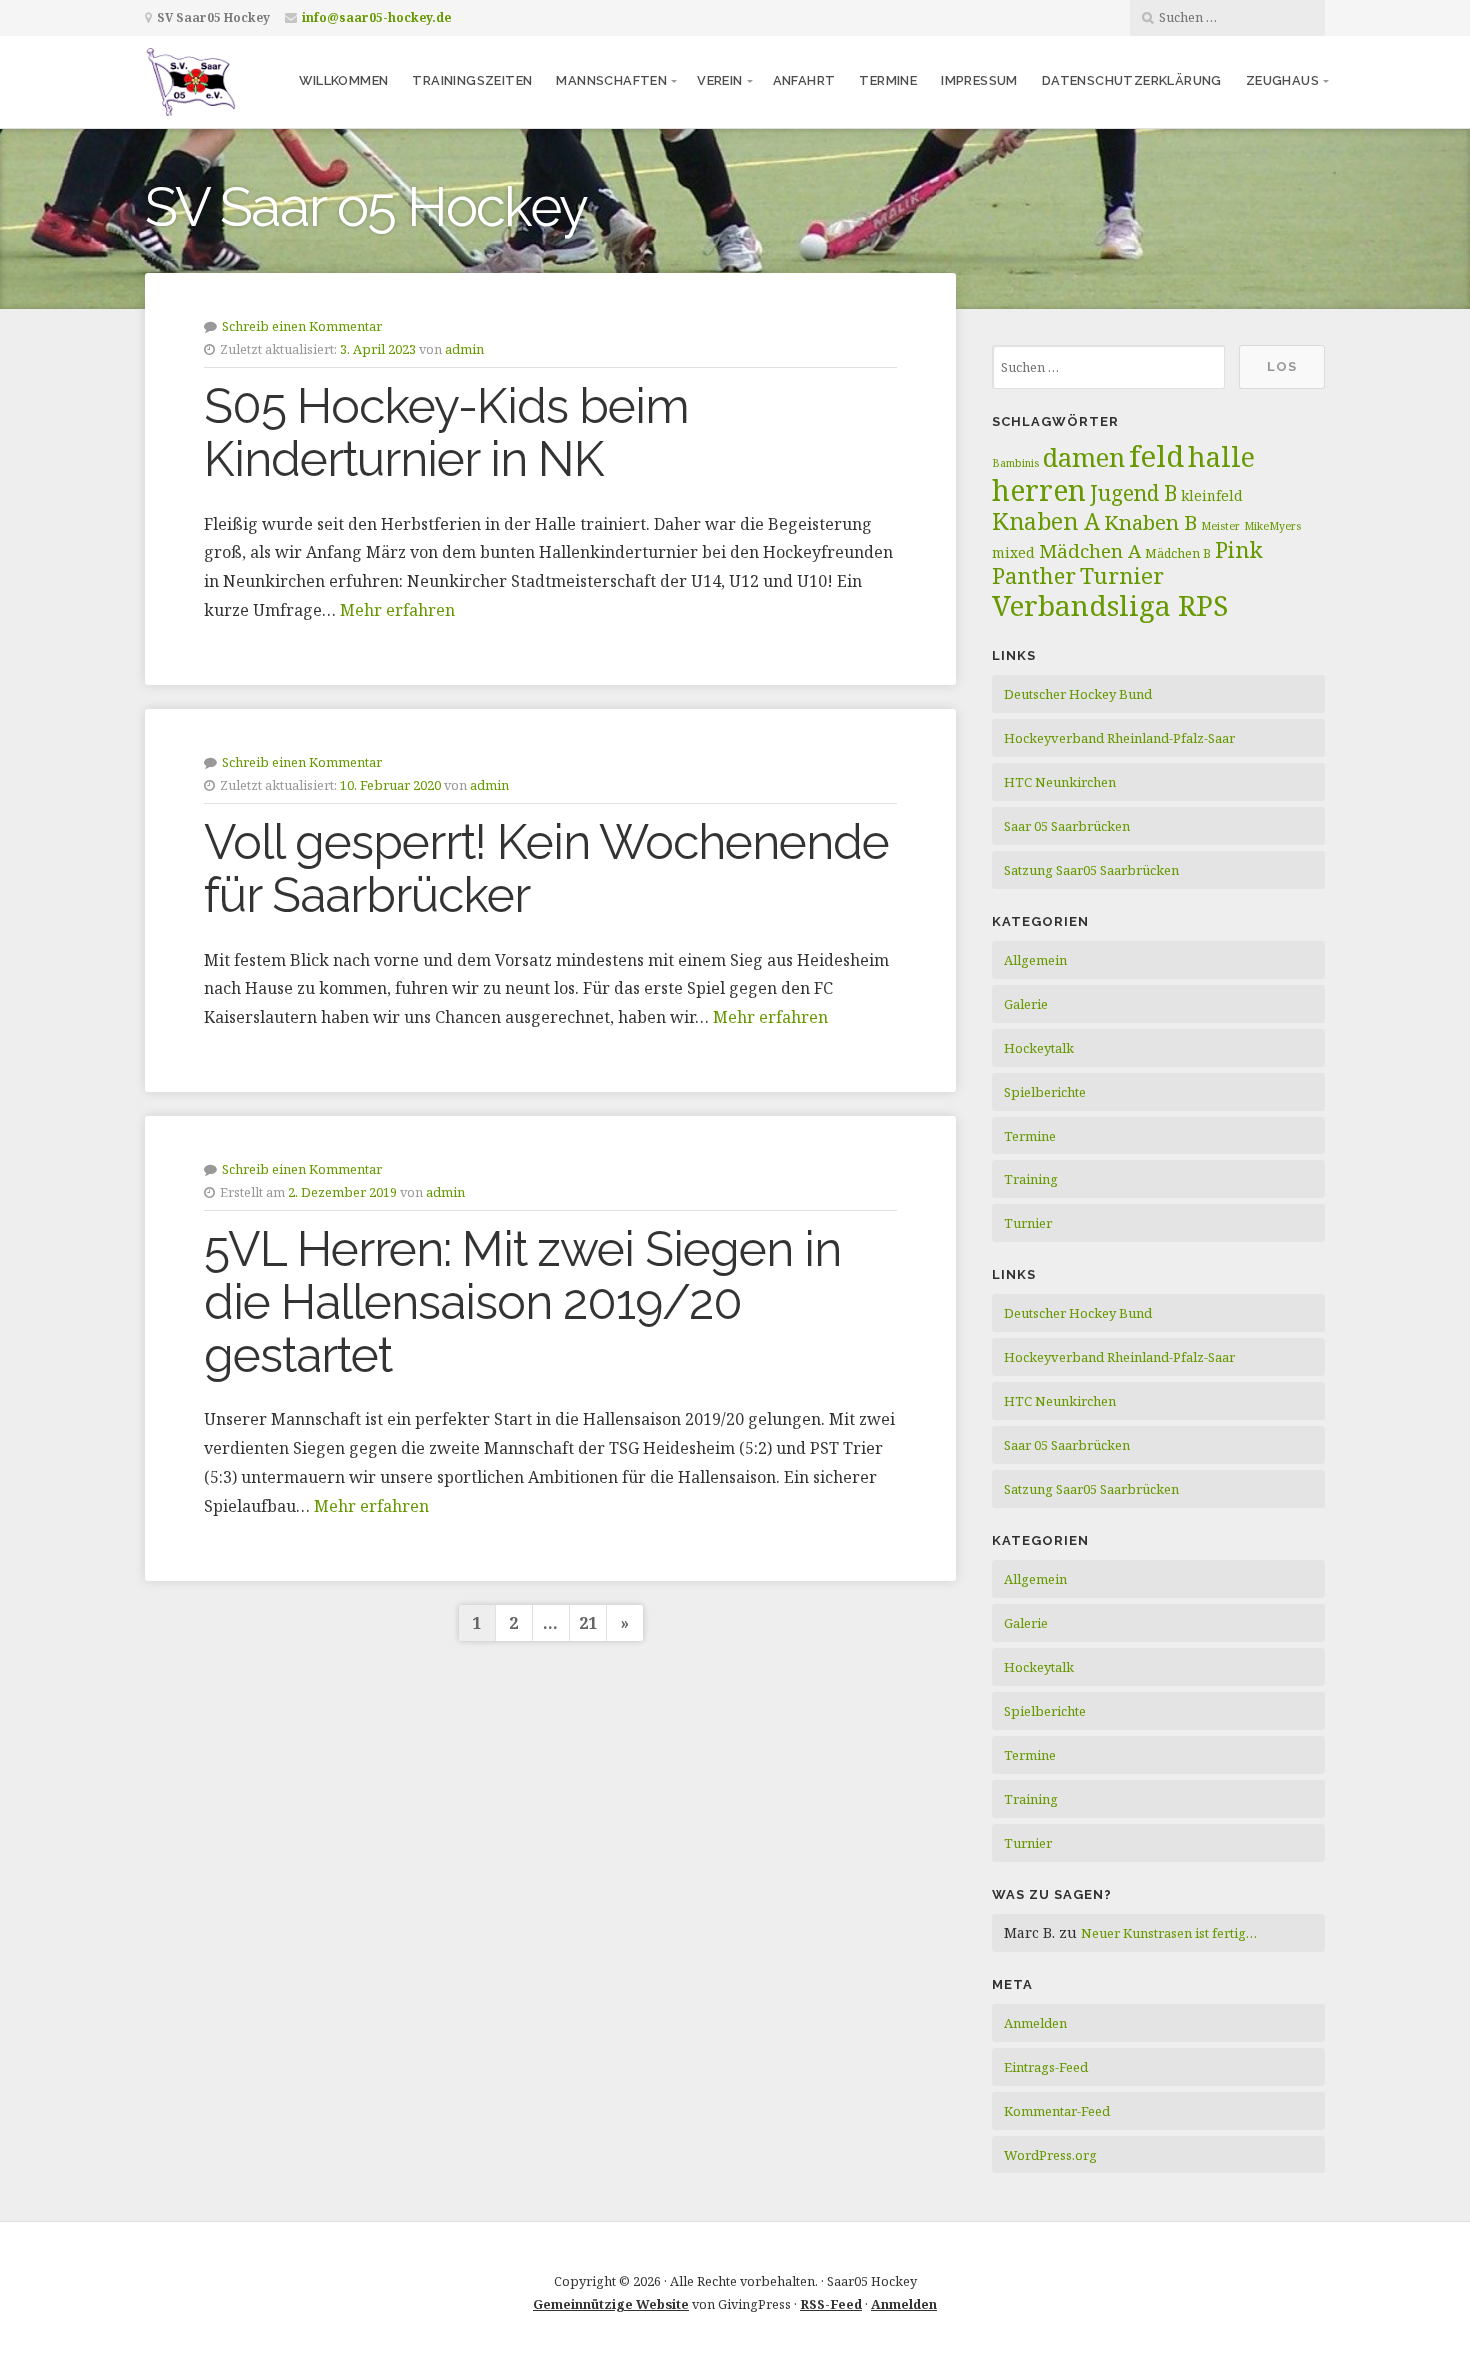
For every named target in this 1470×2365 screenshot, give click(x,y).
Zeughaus (1282, 80)
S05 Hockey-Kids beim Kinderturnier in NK (446, 432)
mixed (1013, 552)
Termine (888, 80)
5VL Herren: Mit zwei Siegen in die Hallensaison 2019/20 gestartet (522, 1302)
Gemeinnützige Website (611, 2304)
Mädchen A (1090, 551)
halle (1221, 456)
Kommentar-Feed (1057, 2111)
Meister (1220, 526)
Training (1031, 1179)
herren (1039, 490)
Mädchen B (1178, 553)
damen (1084, 457)
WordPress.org (1050, 2155)
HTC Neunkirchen (1060, 782)
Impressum (979, 80)
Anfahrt (804, 80)
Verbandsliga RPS (1110, 605)
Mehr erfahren (397, 610)
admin (464, 349)
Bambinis (1015, 463)
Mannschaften (611, 80)
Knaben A (1046, 521)
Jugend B (1133, 493)
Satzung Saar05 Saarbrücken (1091, 870)
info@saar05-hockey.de (376, 17)
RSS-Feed (831, 2304)
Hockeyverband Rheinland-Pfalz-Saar (1119, 738)
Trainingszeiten (472, 80)
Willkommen (343, 80)
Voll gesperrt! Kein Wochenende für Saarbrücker (546, 868)
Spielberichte (1045, 1092)
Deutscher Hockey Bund (1078, 694)
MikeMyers (1272, 526)
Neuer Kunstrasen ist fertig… (1169, 1933)
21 (588, 1623)
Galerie (1026, 1004)
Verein (719, 80)
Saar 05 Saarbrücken (1067, 826)
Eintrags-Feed (1046, 2067)
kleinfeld (1212, 495)
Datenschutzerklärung (1132, 80)
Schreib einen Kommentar (302, 326)
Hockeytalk (1039, 1048)
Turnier (1122, 575)
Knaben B (1150, 522)
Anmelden (1035, 2023)
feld (1156, 456)
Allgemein (1035, 960)
